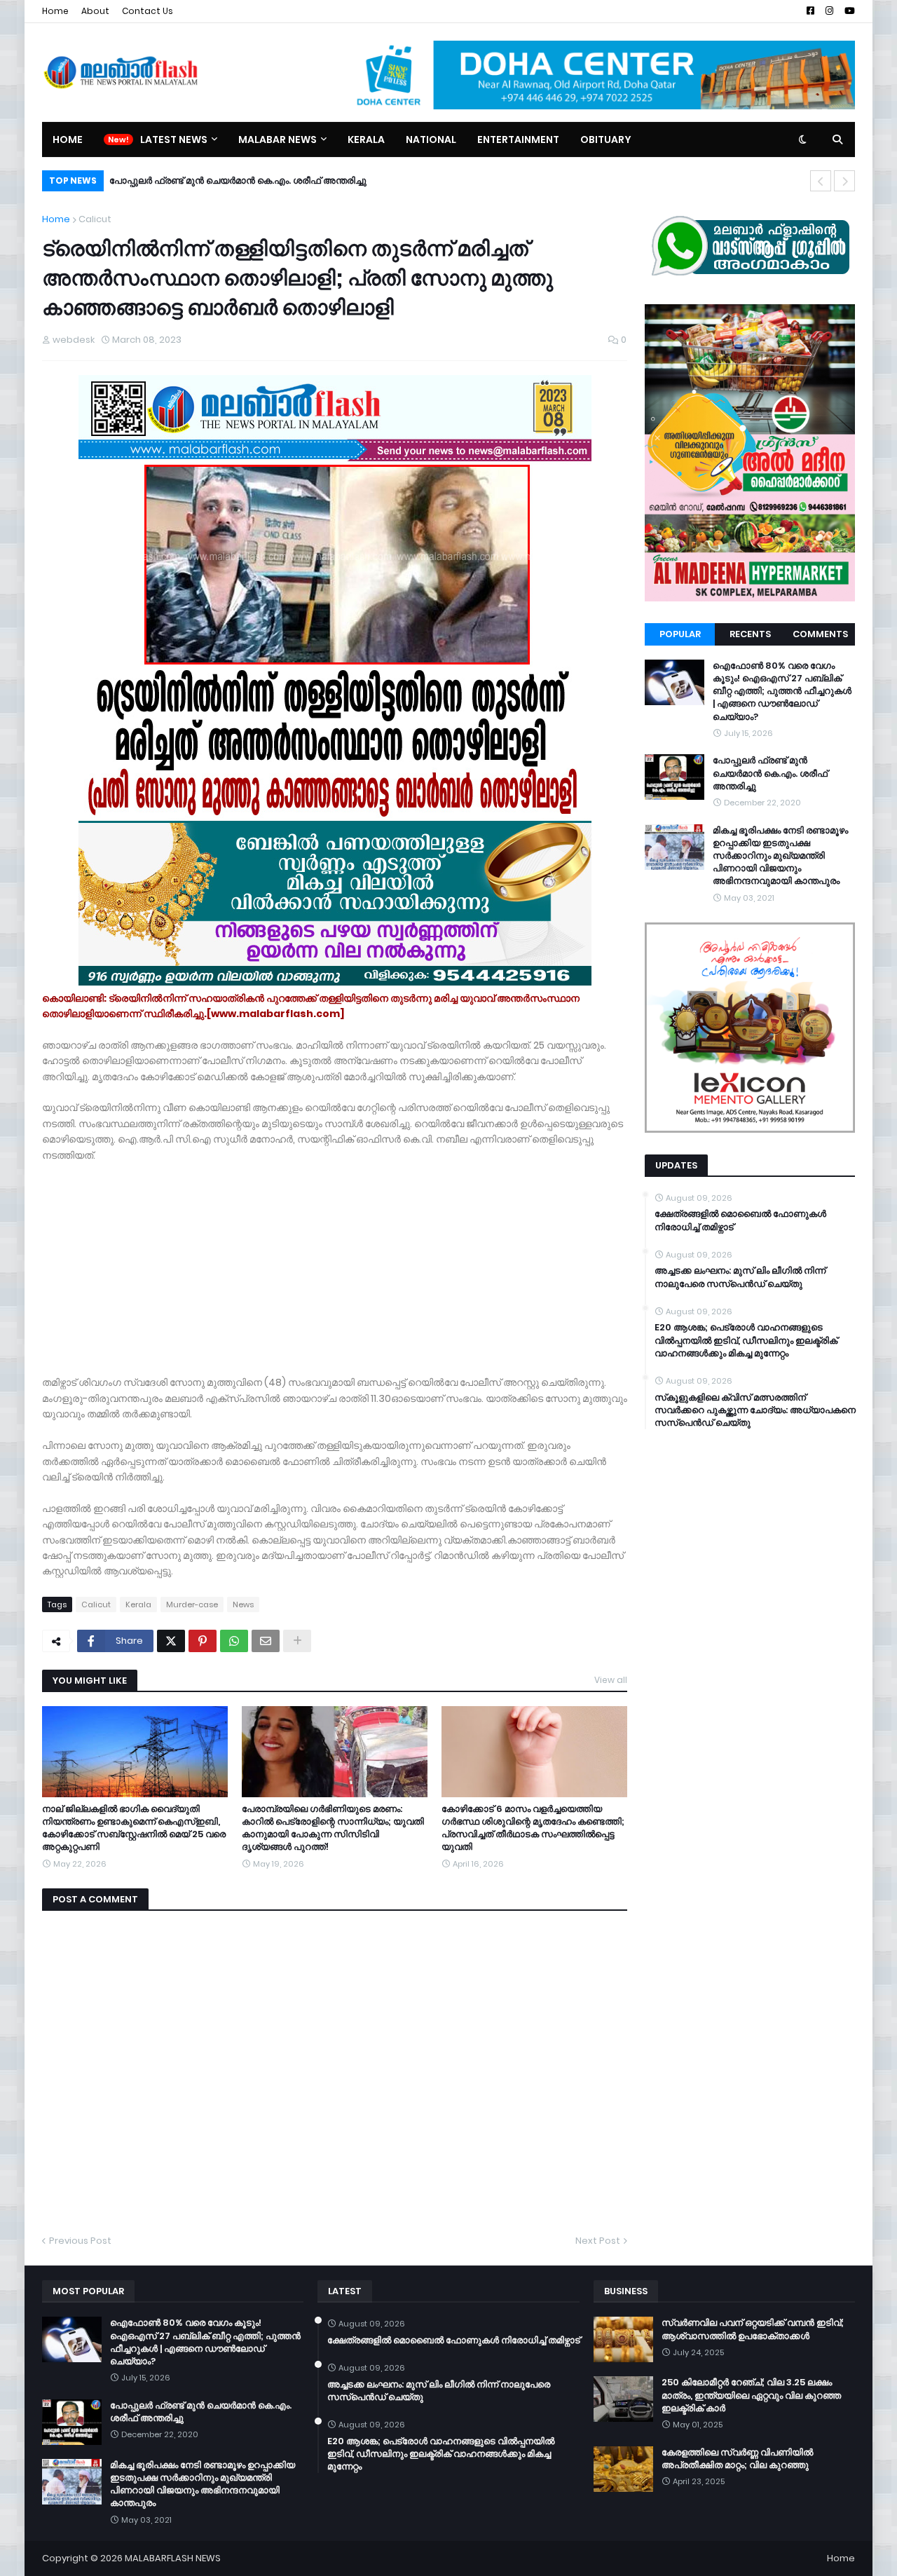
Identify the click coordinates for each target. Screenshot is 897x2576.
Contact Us (148, 11)
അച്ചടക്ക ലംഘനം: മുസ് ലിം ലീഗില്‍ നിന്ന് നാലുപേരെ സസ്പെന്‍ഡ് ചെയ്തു (740, 1277)
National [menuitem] (431, 139)
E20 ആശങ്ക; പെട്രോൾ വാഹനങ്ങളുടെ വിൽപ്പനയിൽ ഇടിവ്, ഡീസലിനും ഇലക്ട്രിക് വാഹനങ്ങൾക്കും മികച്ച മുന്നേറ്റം (746, 1340)
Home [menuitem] (68, 139)
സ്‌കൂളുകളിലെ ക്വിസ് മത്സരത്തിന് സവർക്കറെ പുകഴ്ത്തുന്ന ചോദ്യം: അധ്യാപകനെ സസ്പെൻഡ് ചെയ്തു (755, 1410)
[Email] (266, 1641)
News (243, 1604)
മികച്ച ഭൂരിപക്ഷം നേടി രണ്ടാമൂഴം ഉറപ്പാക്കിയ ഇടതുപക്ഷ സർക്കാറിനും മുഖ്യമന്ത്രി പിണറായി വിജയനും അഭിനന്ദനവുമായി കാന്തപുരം (780, 856)
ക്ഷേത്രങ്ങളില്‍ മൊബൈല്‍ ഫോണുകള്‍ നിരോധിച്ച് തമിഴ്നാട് (740, 1220)
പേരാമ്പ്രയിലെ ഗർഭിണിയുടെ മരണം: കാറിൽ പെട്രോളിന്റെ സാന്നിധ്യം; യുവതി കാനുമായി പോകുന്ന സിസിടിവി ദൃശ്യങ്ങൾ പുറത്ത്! (333, 1828)
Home (55, 11)
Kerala (138, 1604)
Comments (820, 634)
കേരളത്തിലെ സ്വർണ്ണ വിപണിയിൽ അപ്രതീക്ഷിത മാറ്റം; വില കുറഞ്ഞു (737, 2459)
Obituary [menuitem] (606, 139)
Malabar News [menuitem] (278, 139)
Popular (680, 634)
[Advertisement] (335, 1261)
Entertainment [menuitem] (518, 139)
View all (611, 1680)
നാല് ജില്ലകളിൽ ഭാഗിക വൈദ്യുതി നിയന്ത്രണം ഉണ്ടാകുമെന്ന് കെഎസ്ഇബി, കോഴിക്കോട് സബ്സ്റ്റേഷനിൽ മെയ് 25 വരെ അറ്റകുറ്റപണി (134, 1828)
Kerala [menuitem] (366, 139)
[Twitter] (171, 1641)
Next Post (598, 2241)
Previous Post (80, 2241)
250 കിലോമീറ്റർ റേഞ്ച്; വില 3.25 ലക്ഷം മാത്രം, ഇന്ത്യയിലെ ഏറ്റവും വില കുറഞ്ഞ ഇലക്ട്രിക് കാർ (751, 2395)
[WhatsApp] (234, 1641)
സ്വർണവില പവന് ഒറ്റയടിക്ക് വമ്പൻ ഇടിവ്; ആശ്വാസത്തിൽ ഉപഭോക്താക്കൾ (753, 2329)
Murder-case (192, 1604)
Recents (750, 634)
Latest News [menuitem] (174, 139)
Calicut (95, 219)
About (95, 11)
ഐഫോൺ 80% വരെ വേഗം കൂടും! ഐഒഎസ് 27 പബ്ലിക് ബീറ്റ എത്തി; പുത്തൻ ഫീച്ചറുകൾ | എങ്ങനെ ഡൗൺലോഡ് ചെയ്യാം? (782, 691)
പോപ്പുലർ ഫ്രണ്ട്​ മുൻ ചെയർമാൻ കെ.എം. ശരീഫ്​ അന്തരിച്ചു (238, 180)
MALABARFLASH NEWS (173, 2558)
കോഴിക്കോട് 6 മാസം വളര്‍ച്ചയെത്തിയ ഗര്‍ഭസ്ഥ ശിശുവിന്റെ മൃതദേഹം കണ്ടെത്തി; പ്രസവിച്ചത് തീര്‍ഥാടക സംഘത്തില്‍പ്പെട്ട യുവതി (533, 1828)
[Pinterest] (203, 1641)
